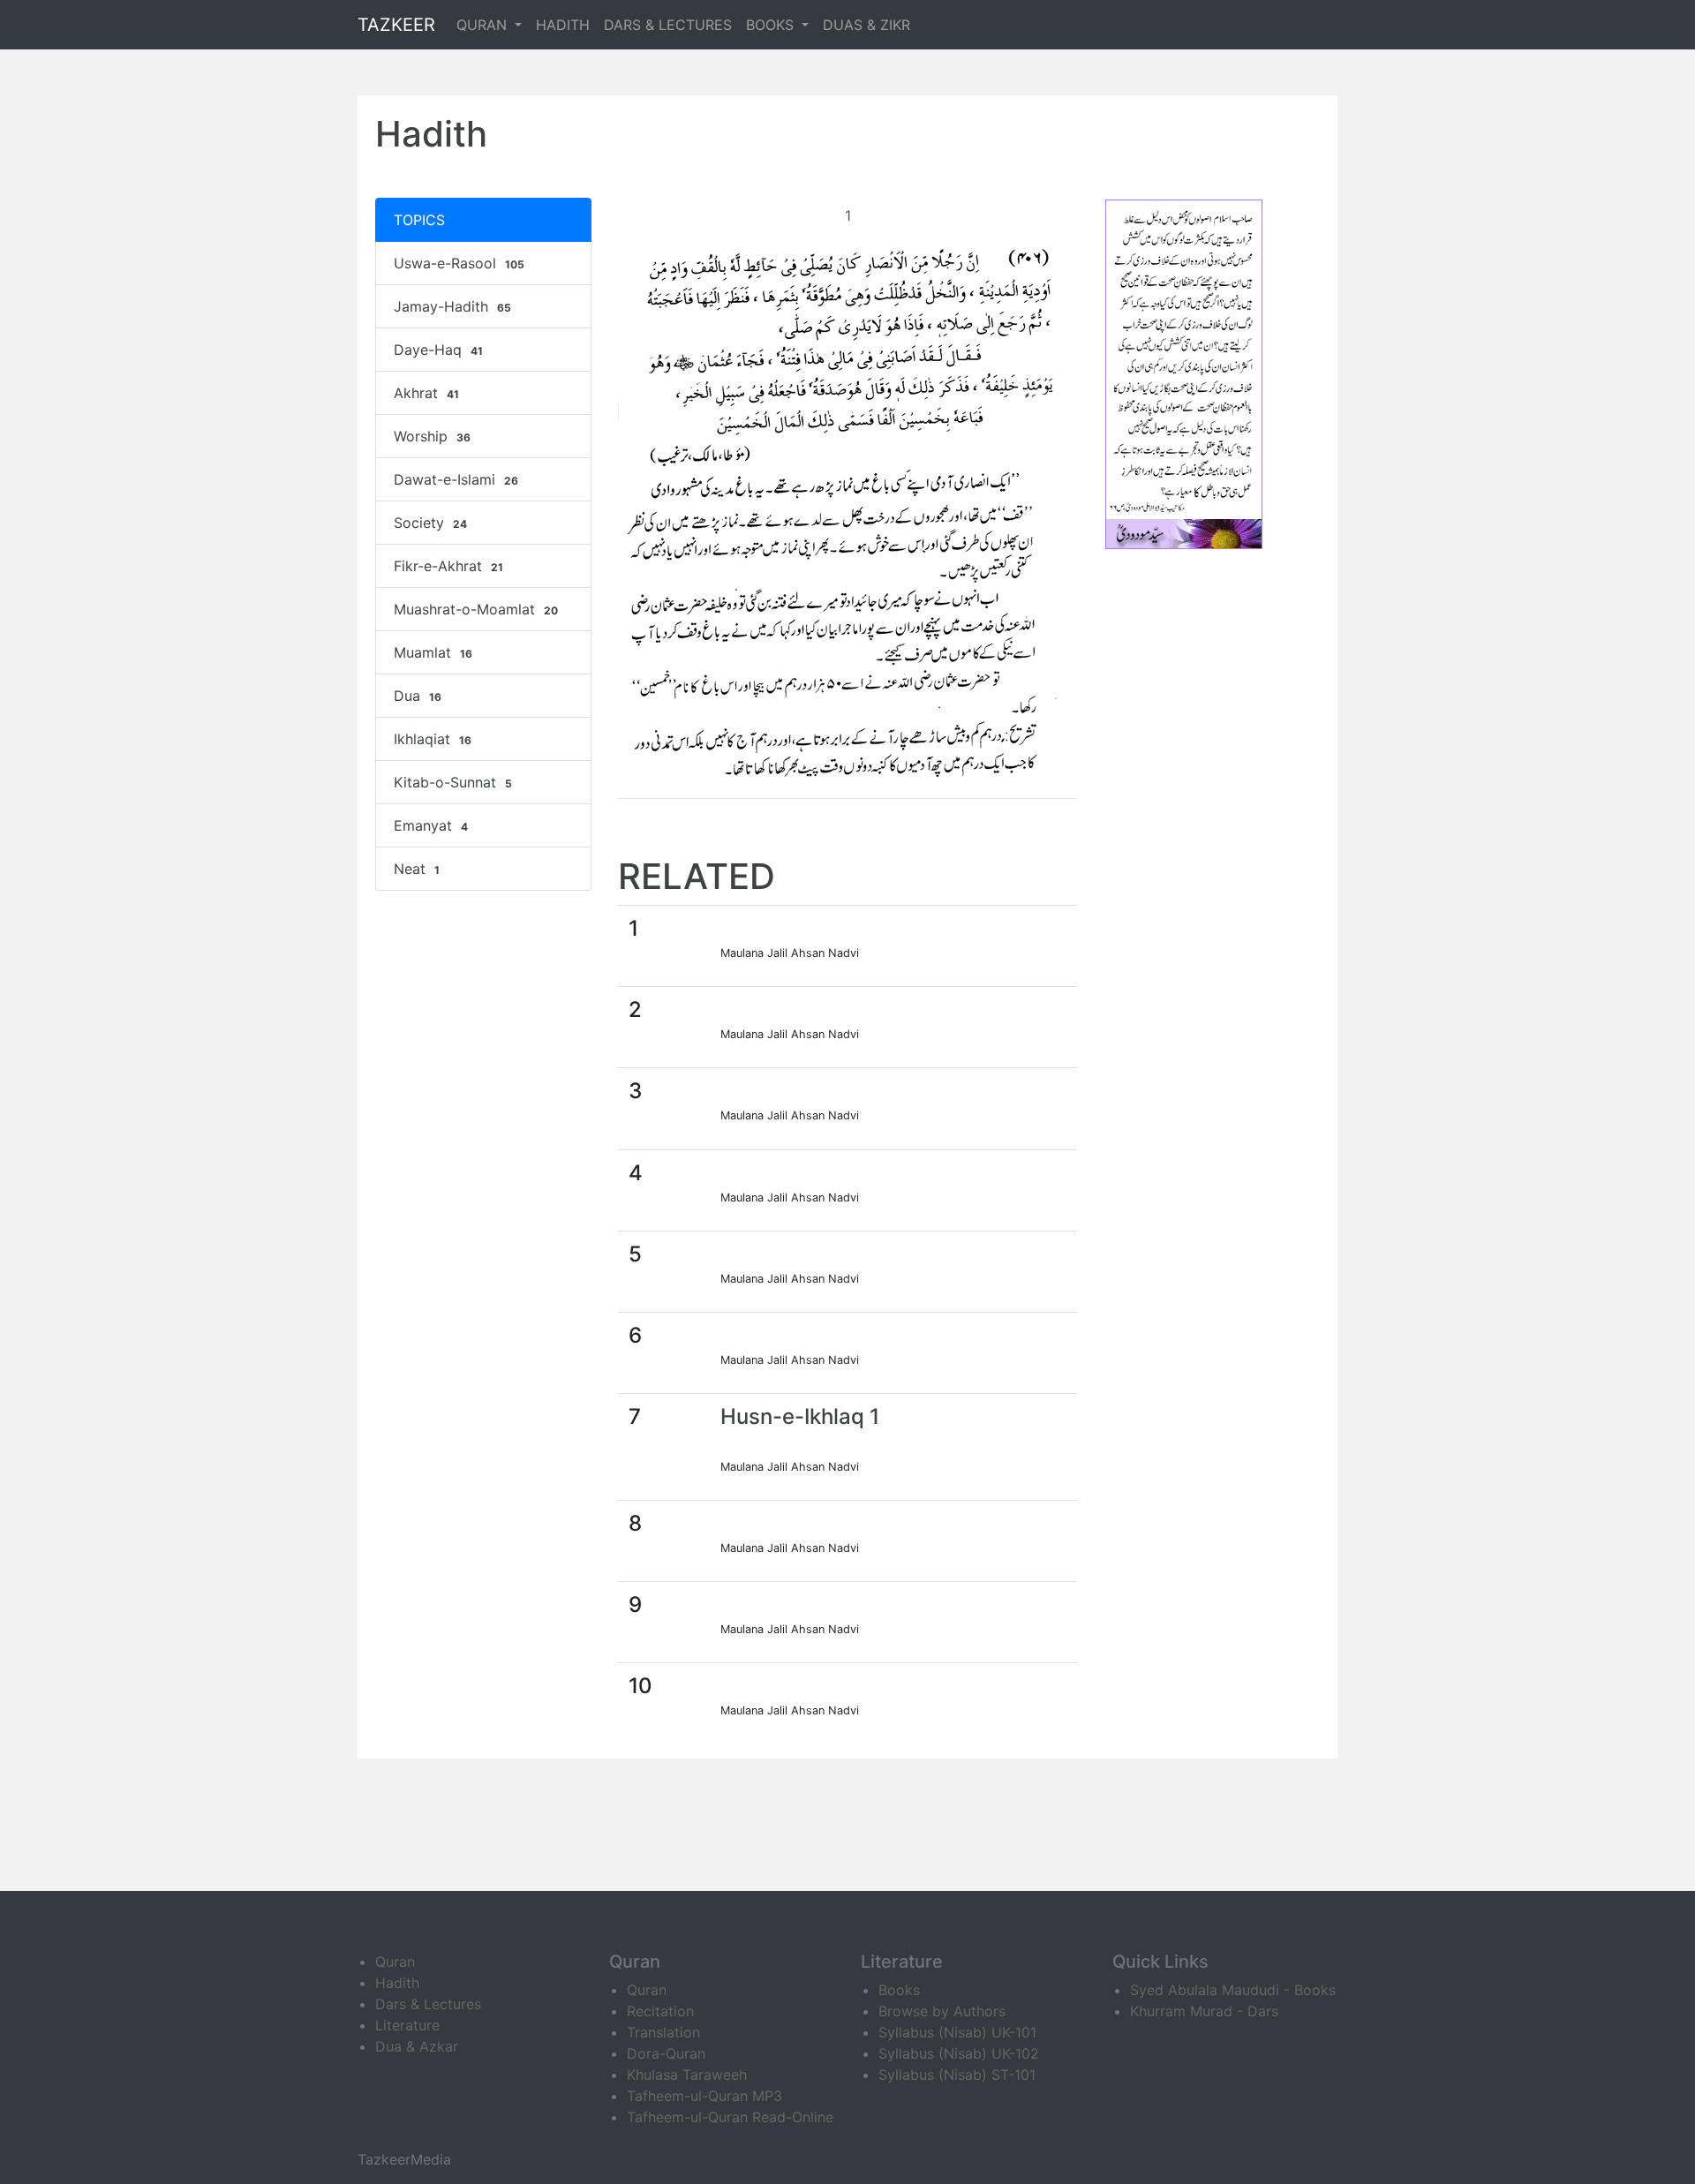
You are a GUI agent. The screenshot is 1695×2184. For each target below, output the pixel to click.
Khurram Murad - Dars (1204, 2011)
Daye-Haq (438, 350)
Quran (395, 1962)
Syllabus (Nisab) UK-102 (959, 2053)
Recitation (660, 2011)
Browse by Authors (942, 2011)
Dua (418, 696)
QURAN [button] (484, 25)
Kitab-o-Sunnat (453, 782)
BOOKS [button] (772, 25)
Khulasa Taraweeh (687, 2075)
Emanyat (431, 825)
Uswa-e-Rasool (459, 263)
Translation (663, 2032)
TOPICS (419, 220)
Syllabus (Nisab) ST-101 (957, 2075)
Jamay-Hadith (452, 306)
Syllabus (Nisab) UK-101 (957, 2032)
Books (899, 1990)
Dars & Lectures (428, 2004)
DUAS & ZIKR (866, 25)
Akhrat (426, 393)
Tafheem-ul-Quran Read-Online (730, 2117)
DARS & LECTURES (668, 25)
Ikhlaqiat (433, 739)
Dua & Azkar (417, 2046)
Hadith (397, 1983)
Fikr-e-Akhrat (448, 566)
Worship (432, 436)
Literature (407, 2025)
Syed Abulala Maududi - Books (1233, 1990)
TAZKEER (396, 25)
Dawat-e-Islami (456, 479)
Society (430, 523)
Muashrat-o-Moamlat (476, 609)
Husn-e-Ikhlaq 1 (800, 1416)
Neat (417, 869)
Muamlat (433, 652)
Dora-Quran (666, 2053)
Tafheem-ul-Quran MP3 (704, 2096)
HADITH (563, 25)
